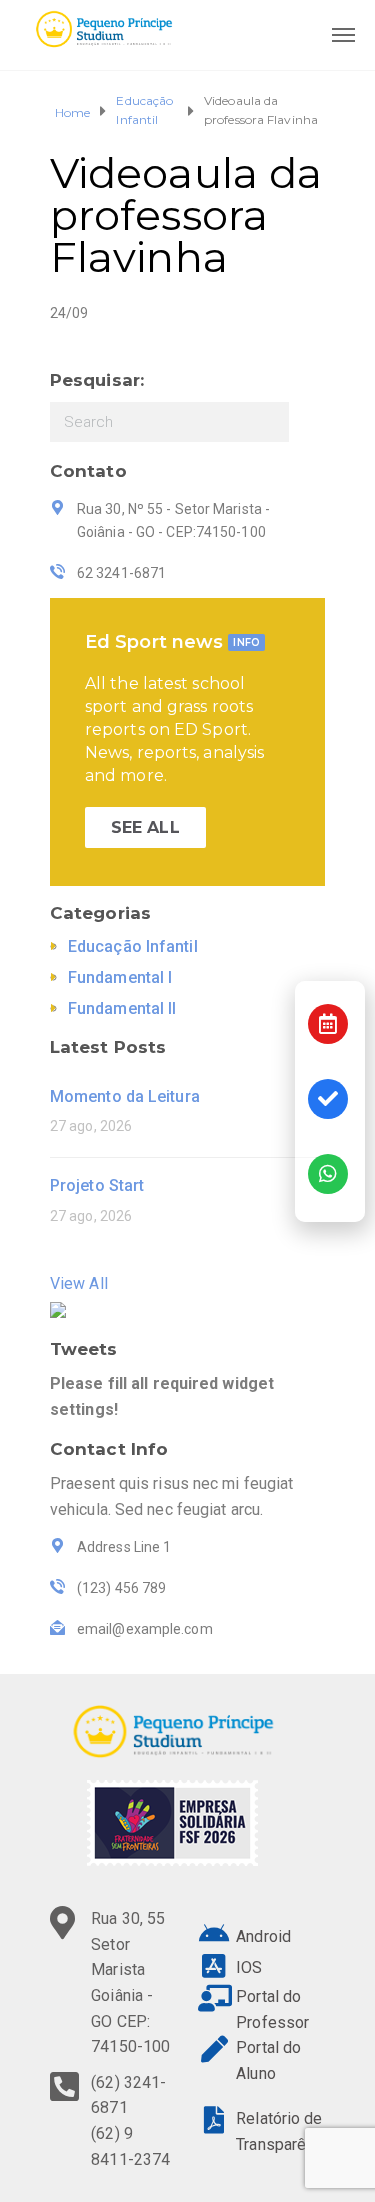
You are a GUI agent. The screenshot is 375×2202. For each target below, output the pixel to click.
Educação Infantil (144, 110)
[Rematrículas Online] (328, 1099)
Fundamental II (122, 1008)
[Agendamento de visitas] (328, 1024)
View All (79, 1283)
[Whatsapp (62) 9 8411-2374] (328, 1174)
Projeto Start (97, 1185)
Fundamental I (120, 977)
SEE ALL (145, 827)
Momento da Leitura (125, 1096)
